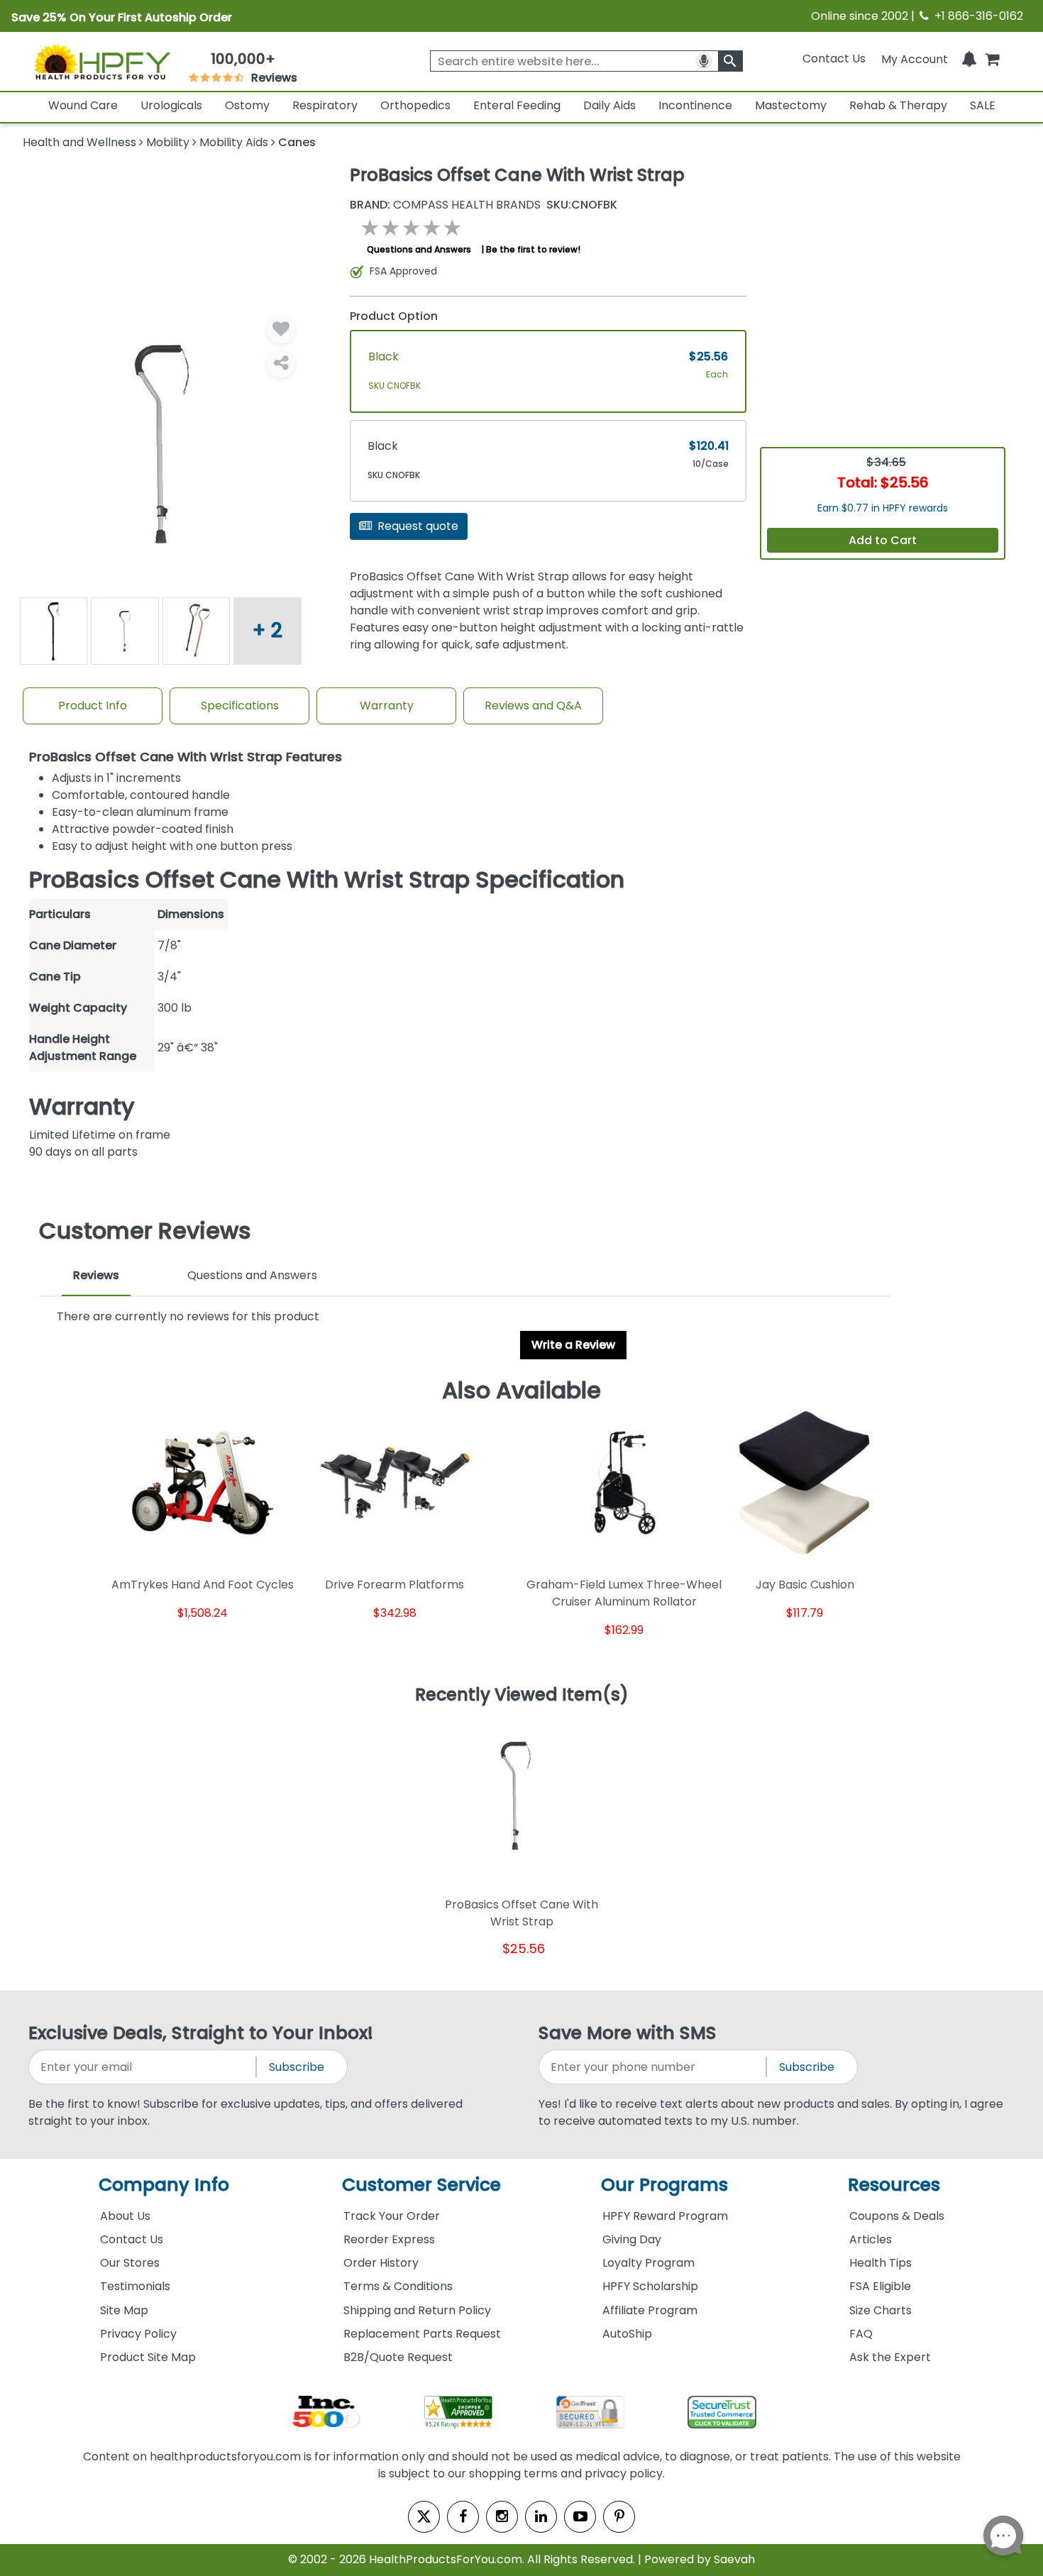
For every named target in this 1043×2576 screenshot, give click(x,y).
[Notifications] (969, 59)
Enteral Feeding (517, 105)
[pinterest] (619, 2517)
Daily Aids (609, 105)
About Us (125, 2216)
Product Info (93, 706)
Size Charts (881, 2310)
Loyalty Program (649, 2263)
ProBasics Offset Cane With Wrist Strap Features (186, 757)
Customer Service (421, 2185)
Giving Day (632, 2239)
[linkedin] (541, 2517)
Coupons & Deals (897, 2216)
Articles (871, 2239)
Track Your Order (392, 2216)
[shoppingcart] (992, 59)
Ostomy (247, 105)
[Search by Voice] (704, 61)
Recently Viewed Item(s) (522, 1696)
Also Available (521, 1391)
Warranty (387, 706)
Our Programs (664, 2185)
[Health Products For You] (102, 62)
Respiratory (325, 105)
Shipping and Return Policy (417, 2310)
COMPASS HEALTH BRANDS (445, 205)
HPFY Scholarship (650, 2286)
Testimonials (135, 2286)
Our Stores (130, 2263)
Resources (894, 2185)
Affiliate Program (650, 2310)
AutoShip (627, 2334)
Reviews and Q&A (533, 706)
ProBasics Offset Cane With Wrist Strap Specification (327, 880)
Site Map (124, 2310)
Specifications (240, 706)
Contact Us (834, 59)
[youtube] (580, 2517)
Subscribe (297, 2067)
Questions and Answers (419, 249)
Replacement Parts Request (422, 2334)
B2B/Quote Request (398, 2357)
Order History (381, 2263)
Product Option (394, 316)
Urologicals (171, 105)
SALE (983, 105)
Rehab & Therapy (898, 105)
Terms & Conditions (398, 2286)
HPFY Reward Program (665, 2216)
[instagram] (502, 2517)
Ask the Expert (890, 2357)
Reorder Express (389, 2239)
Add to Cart (883, 540)
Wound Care (83, 105)
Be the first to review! (533, 249)
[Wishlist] (281, 329)
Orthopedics (415, 105)
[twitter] (424, 2517)
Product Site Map (148, 2357)
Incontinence (695, 105)
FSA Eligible (880, 2286)
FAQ (861, 2334)
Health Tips (881, 2263)
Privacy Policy (138, 2334)
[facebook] (463, 2517)
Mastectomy (791, 105)
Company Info (164, 2185)
